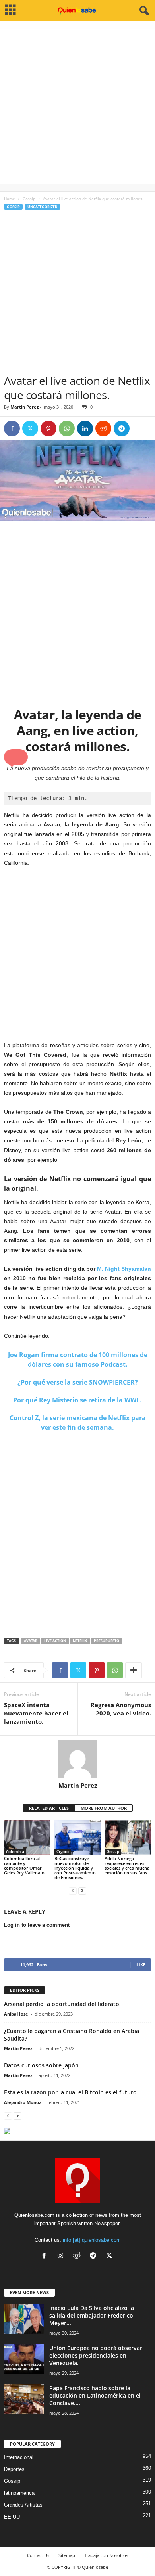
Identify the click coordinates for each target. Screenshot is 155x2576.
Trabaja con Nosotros (106, 2555)
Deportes (14, 2469)
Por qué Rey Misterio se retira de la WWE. (77, 1400)
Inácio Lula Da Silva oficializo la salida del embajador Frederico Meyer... (92, 2315)
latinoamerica (19, 2493)
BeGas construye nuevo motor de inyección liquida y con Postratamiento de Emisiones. (75, 1868)
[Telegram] (122, 428)
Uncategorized (43, 207)
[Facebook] (12, 428)
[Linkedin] (85, 428)
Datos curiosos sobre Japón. (42, 2065)
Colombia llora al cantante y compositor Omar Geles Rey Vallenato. (25, 1866)
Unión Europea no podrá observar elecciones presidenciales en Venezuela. (96, 2355)
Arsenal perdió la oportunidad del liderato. (62, 2004)
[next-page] (82, 1891)
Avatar (31, 1641)
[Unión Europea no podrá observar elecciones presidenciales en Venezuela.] (24, 2359)
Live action (55, 1641)
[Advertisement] (77, 106)
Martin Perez (24, 407)
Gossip (29, 199)
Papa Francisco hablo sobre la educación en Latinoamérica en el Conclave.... (95, 2395)
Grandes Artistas (23, 2505)
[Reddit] (78, 2256)
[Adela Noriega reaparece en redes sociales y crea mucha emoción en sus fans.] (128, 1837)
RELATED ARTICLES (49, 1808)
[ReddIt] (103, 428)
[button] (16, 757)
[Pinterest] (48, 428)
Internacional (19, 2457)
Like (141, 1965)
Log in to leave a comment (37, 1925)
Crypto (63, 1851)
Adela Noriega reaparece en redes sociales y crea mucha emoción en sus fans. (127, 1866)
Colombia (15, 1851)
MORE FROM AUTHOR (104, 1808)
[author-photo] (77, 1759)
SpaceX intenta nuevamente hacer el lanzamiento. (36, 1713)
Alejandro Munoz (22, 2102)
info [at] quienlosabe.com (92, 2240)
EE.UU (12, 2517)
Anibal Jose (16, 2014)
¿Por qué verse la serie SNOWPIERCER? (78, 1382)
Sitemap (67, 2555)
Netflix (80, 1641)
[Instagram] (62, 2256)
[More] (134, 1670)
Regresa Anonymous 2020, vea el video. (121, 1709)
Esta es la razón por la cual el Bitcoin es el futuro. (71, 2092)
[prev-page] (73, 1891)
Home (10, 199)
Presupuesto (107, 1641)
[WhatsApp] (67, 428)
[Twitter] (30, 428)
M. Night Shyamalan (124, 1269)
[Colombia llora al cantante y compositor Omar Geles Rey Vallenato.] (27, 1837)
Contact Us (38, 2555)
